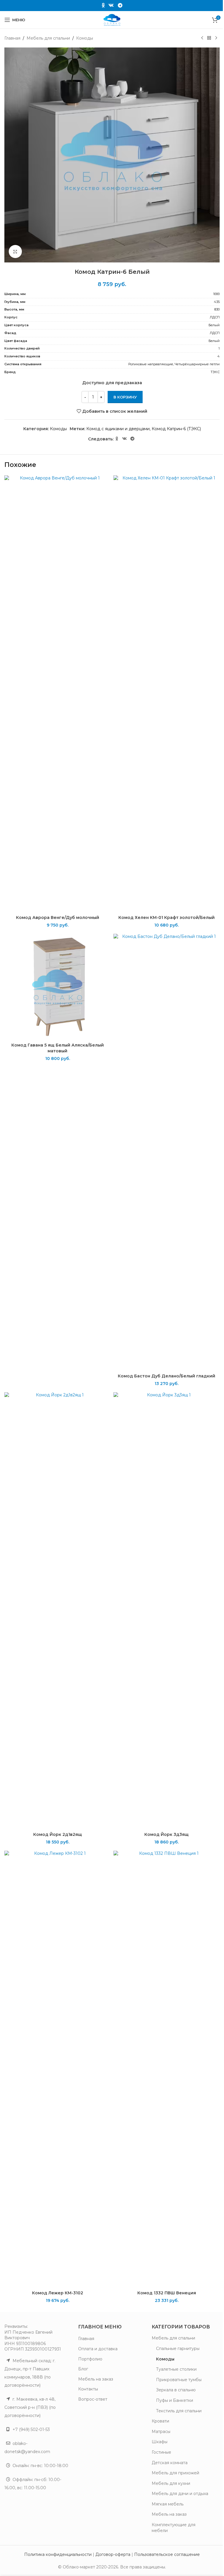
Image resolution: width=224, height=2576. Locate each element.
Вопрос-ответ (93, 2399)
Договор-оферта (113, 2554)
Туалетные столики (176, 2369)
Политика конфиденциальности (58, 2554)
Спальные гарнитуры (178, 2349)
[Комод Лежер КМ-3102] (57, 2069)
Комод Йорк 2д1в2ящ (58, 1834)
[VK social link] (111, 5)
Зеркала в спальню (176, 2390)
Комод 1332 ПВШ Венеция (167, 2293)
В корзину (125, 397)
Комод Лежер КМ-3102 (58, 2293)
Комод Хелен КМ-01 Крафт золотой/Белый (167, 918)
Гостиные (161, 2452)
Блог (83, 2369)
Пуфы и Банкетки (175, 2400)
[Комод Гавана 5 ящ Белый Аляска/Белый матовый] (57, 987)
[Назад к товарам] (209, 38)
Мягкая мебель (168, 2504)
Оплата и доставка (98, 2349)
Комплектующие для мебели (174, 2528)
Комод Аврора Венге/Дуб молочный (58, 918)
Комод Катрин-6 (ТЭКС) (176, 429)
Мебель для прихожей (175, 2473)
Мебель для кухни (171, 2483)
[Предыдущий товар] (202, 38)
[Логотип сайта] (112, 20)
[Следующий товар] (216, 38)
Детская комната (170, 2463)
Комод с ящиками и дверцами (118, 429)
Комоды (85, 38)
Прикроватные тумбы (179, 2380)
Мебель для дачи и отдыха (180, 2494)
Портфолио (90, 2359)
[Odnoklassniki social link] (103, 5)
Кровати (160, 2421)
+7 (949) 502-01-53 (31, 2429)
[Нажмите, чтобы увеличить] (15, 252)
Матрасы (161, 2432)
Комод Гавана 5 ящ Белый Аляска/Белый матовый (58, 1048)
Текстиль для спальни (179, 2411)
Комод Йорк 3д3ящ (167, 1834)
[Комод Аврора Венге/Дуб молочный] (57, 694)
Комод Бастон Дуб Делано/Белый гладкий (167, 1376)
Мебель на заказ (96, 2379)
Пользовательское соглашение (167, 2554)
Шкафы (160, 2442)
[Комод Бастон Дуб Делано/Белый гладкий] (167, 1152)
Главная (12, 38)
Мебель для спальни (48, 38)
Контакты (88, 2389)
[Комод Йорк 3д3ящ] (167, 1611)
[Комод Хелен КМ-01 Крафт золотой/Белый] (167, 694)
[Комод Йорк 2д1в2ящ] (57, 1611)
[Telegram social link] (120, 5)
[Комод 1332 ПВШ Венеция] (167, 2069)
